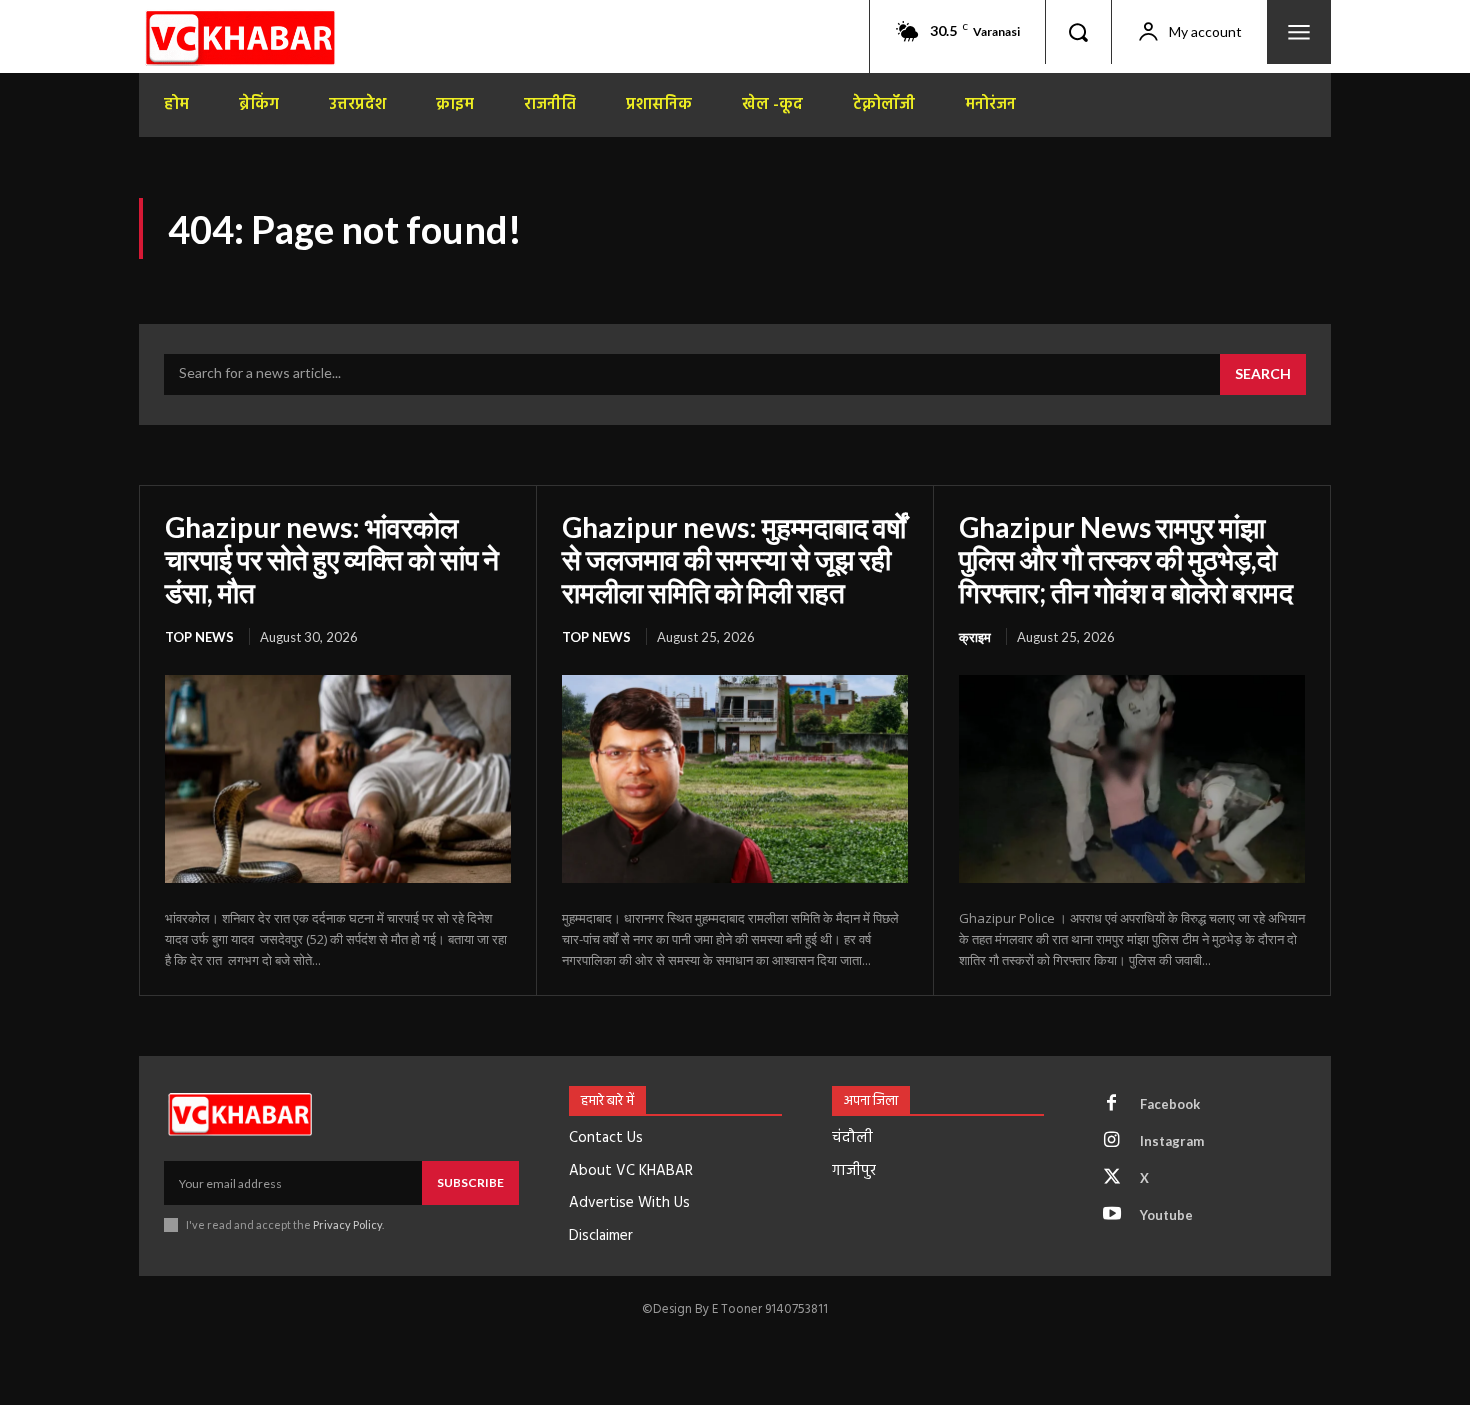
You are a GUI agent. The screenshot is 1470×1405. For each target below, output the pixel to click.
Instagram (1172, 1141)
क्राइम (975, 637)
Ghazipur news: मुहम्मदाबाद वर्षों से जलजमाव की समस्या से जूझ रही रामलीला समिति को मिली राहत (734, 559)
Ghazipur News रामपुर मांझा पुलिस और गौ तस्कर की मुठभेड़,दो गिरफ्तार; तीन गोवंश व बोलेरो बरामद (1126, 559)
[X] (1112, 1178)
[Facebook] (1112, 1104)
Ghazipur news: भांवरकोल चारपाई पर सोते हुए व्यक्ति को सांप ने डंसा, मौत (332, 559)
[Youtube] (1112, 1215)
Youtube (1166, 1215)
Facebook (1170, 1104)
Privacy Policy (347, 1224)
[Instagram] (1112, 1141)
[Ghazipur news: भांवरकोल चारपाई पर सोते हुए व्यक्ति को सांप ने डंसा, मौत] (338, 779)
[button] (1078, 32)
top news (199, 637)
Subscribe (470, 1182)
